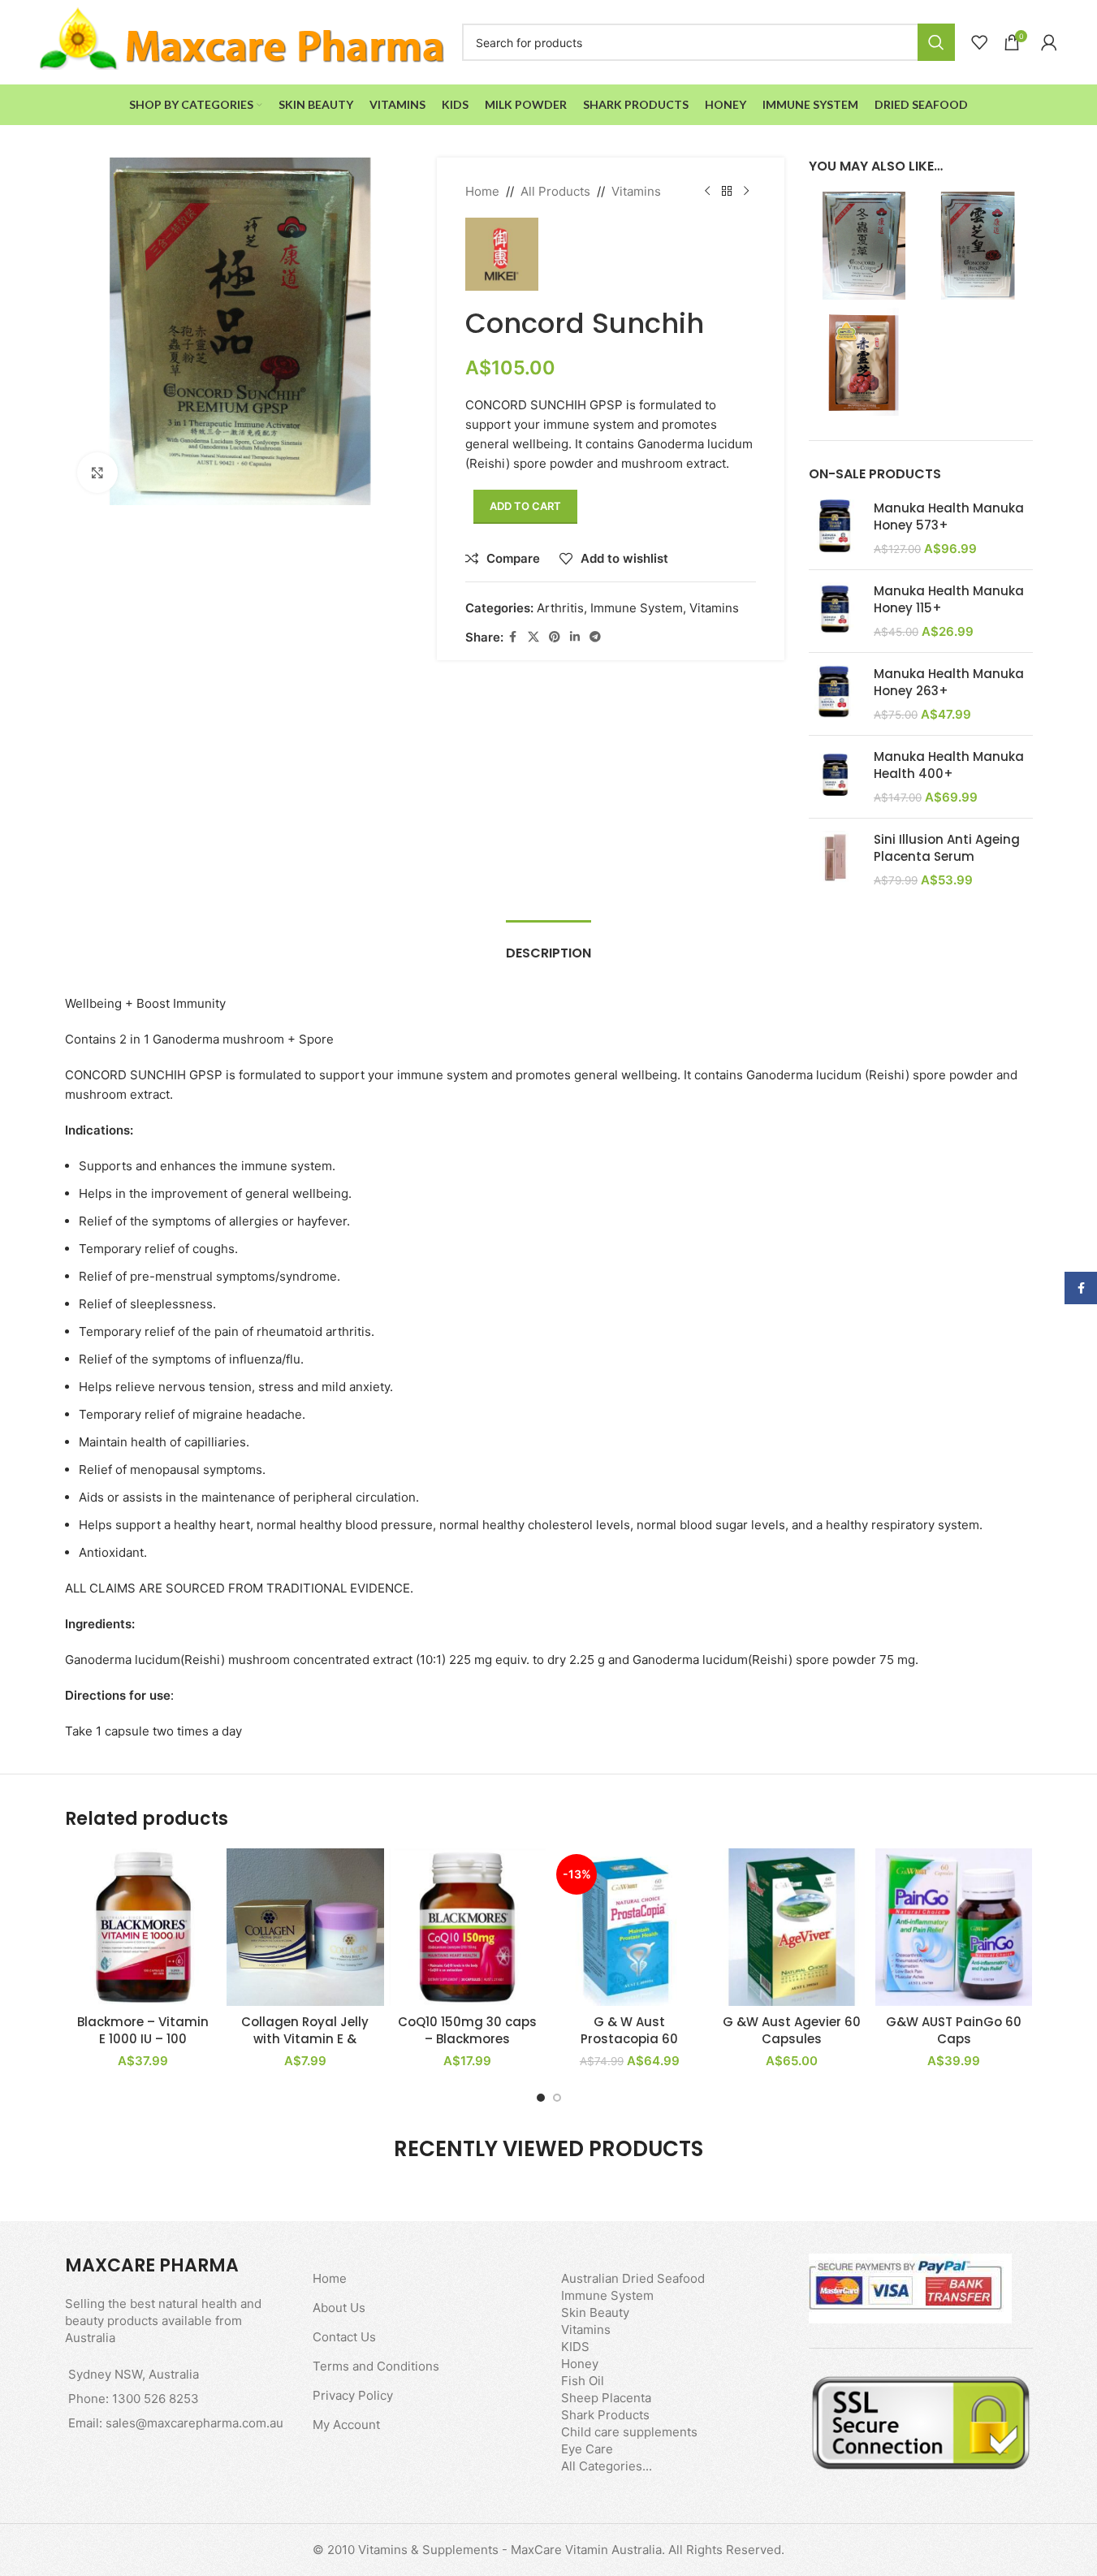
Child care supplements (629, 2432)
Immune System (637, 608)
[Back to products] (727, 192)
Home (482, 191)
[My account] (1049, 42)
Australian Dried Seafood (633, 2278)
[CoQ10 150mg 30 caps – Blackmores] (468, 1927)
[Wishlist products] (979, 42)
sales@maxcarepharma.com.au (194, 2423)
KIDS (575, 2347)
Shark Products (605, 2415)
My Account (346, 2425)
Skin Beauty (595, 2312)
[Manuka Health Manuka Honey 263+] (835, 694)
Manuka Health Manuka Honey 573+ (949, 516)
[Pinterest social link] (555, 637)
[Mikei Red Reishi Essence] (863, 361)
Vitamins (636, 191)
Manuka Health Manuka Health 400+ (949, 765)
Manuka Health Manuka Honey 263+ (949, 682)
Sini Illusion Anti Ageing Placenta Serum (947, 848)
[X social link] (533, 637)
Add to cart (525, 506)
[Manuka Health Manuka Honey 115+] (835, 611)
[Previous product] (707, 192)
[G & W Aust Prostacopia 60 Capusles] (629, 1927)
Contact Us (344, 2337)
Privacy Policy (353, 2395)
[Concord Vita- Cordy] (863, 245)
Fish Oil (583, 2381)
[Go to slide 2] (557, 2098)
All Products (555, 191)
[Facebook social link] (513, 637)
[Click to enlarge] (97, 473)
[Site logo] (243, 41)
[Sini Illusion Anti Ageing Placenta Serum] (835, 860)
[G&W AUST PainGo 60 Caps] (954, 1927)
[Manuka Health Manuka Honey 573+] (835, 528)
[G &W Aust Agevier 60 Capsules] (792, 1927)
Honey (580, 2364)
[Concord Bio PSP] (979, 245)
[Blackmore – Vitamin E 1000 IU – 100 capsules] (144, 1927)
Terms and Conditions (376, 2366)
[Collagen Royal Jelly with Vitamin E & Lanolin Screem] (305, 1927)
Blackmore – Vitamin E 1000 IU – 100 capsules (143, 2039)
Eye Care (587, 2449)
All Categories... (607, 2466)
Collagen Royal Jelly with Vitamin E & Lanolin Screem (305, 2039)
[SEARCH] (936, 42)
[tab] (548, 945)
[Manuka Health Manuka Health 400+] (835, 777)
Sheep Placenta (606, 2398)
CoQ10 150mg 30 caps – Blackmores (467, 2030)
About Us (339, 2308)
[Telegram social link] (595, 637)
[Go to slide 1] (541, 2098)
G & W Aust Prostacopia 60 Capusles (629, 2039)
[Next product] (746, 192)
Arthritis (560, 608)
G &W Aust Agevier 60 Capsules (792, 2030)
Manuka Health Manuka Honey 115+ (949, 599)
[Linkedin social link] (575, 637)
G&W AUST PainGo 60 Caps (954, 2030)
